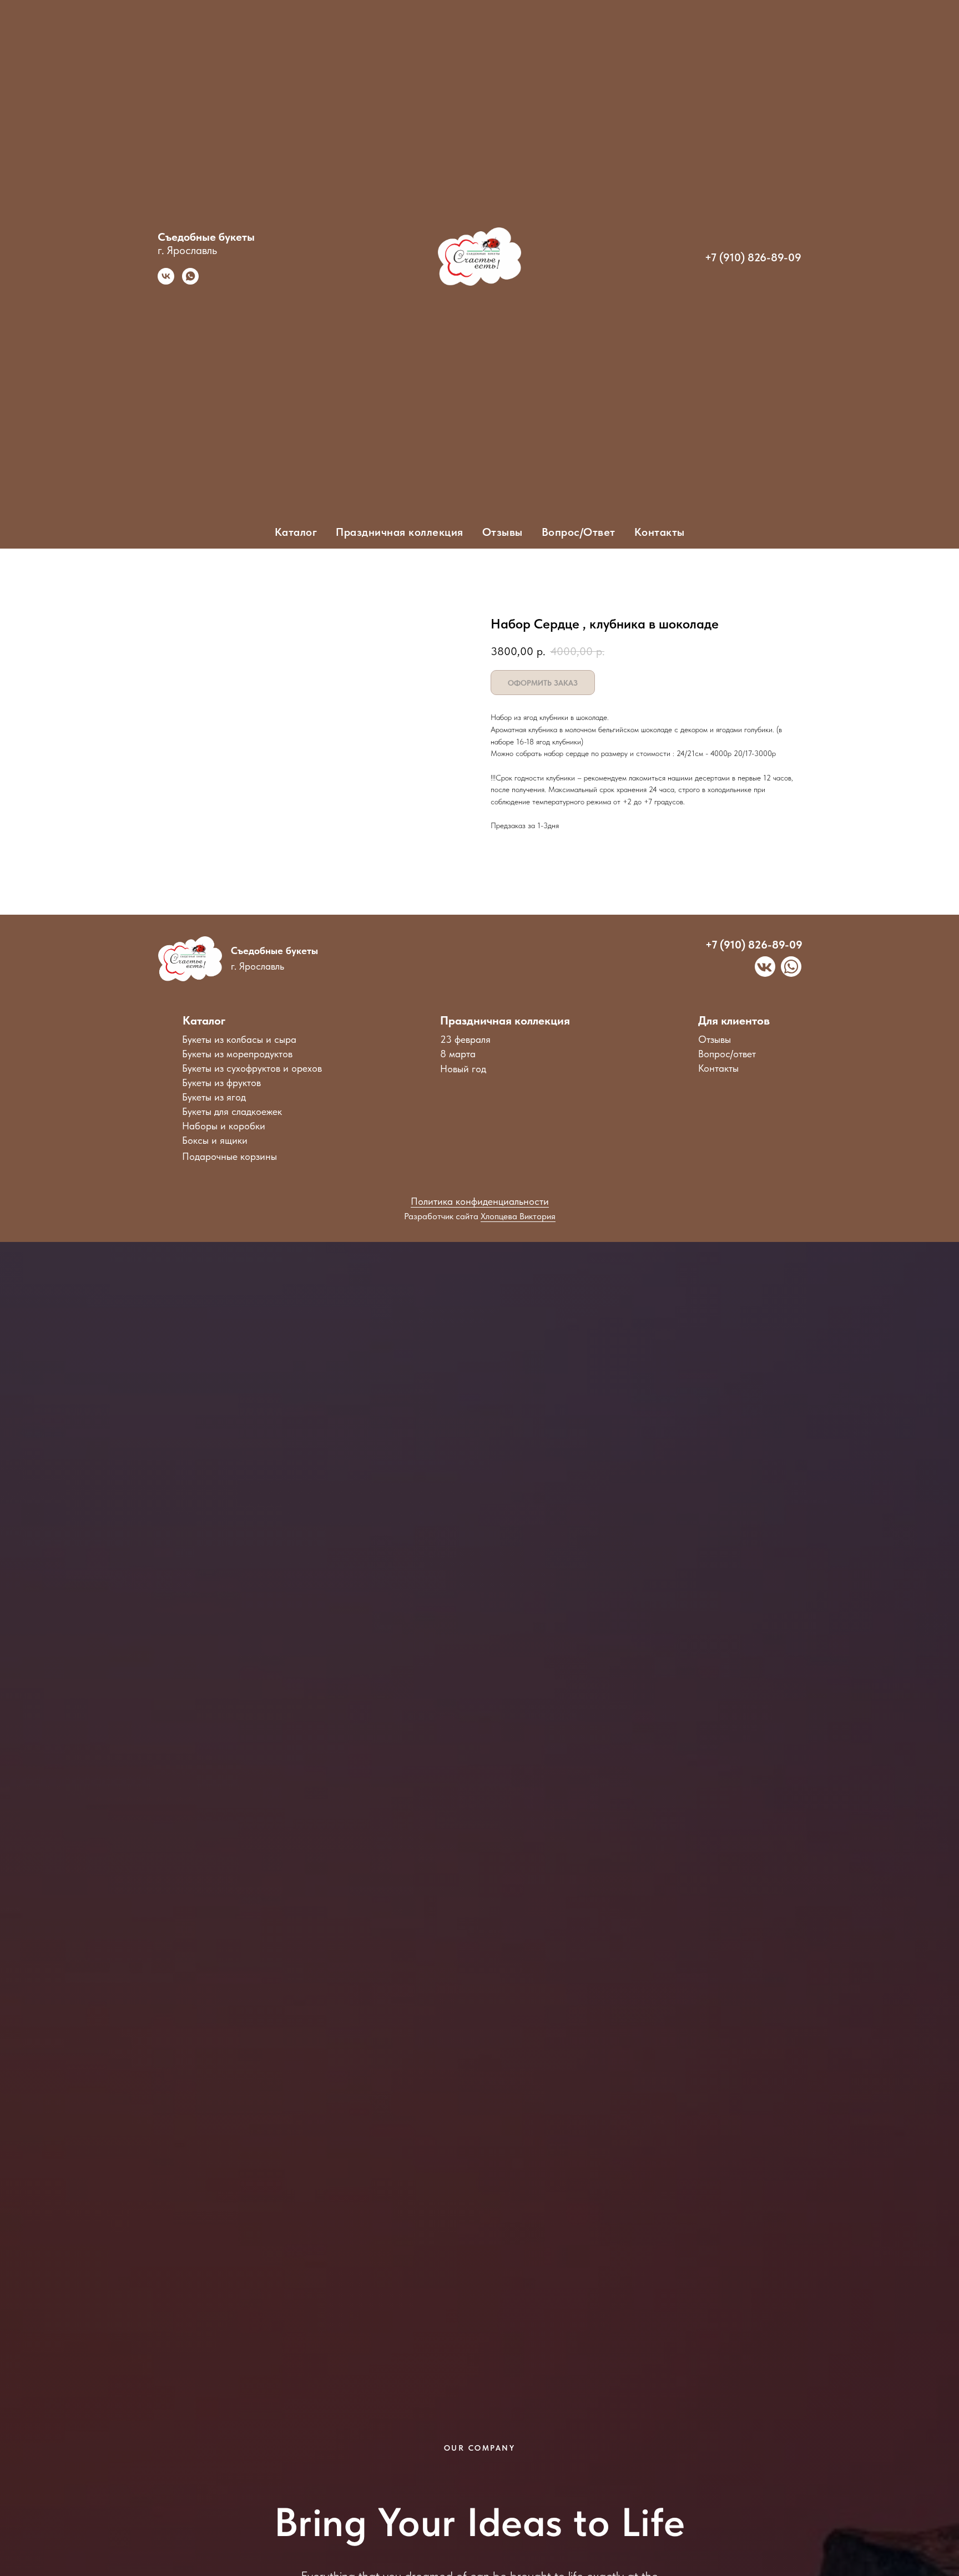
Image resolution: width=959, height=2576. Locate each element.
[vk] (166, 282)
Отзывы (503, 532)
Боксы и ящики (215, 1140)
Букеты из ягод (214, 1097)
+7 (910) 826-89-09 (753, 257)
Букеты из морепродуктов (237, 1054)
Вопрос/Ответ (579, 532)
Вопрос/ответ (727, 1054)
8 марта (458, 1054)
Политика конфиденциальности (480, 1201)
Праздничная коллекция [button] (400, 532)
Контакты (660, 532)
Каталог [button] (296, 532)
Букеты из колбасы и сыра (239, 1039)
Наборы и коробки (224, 1126)
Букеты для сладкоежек (232, 1111)
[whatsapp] (190, 282)
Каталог (204, 1020)
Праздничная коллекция (505, 1020)
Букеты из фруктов (221, 1082)
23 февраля (465, 1039)
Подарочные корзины (229, 1156)
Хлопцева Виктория (518, 1216)
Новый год (463, 1069)
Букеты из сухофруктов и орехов (252, 1068)
